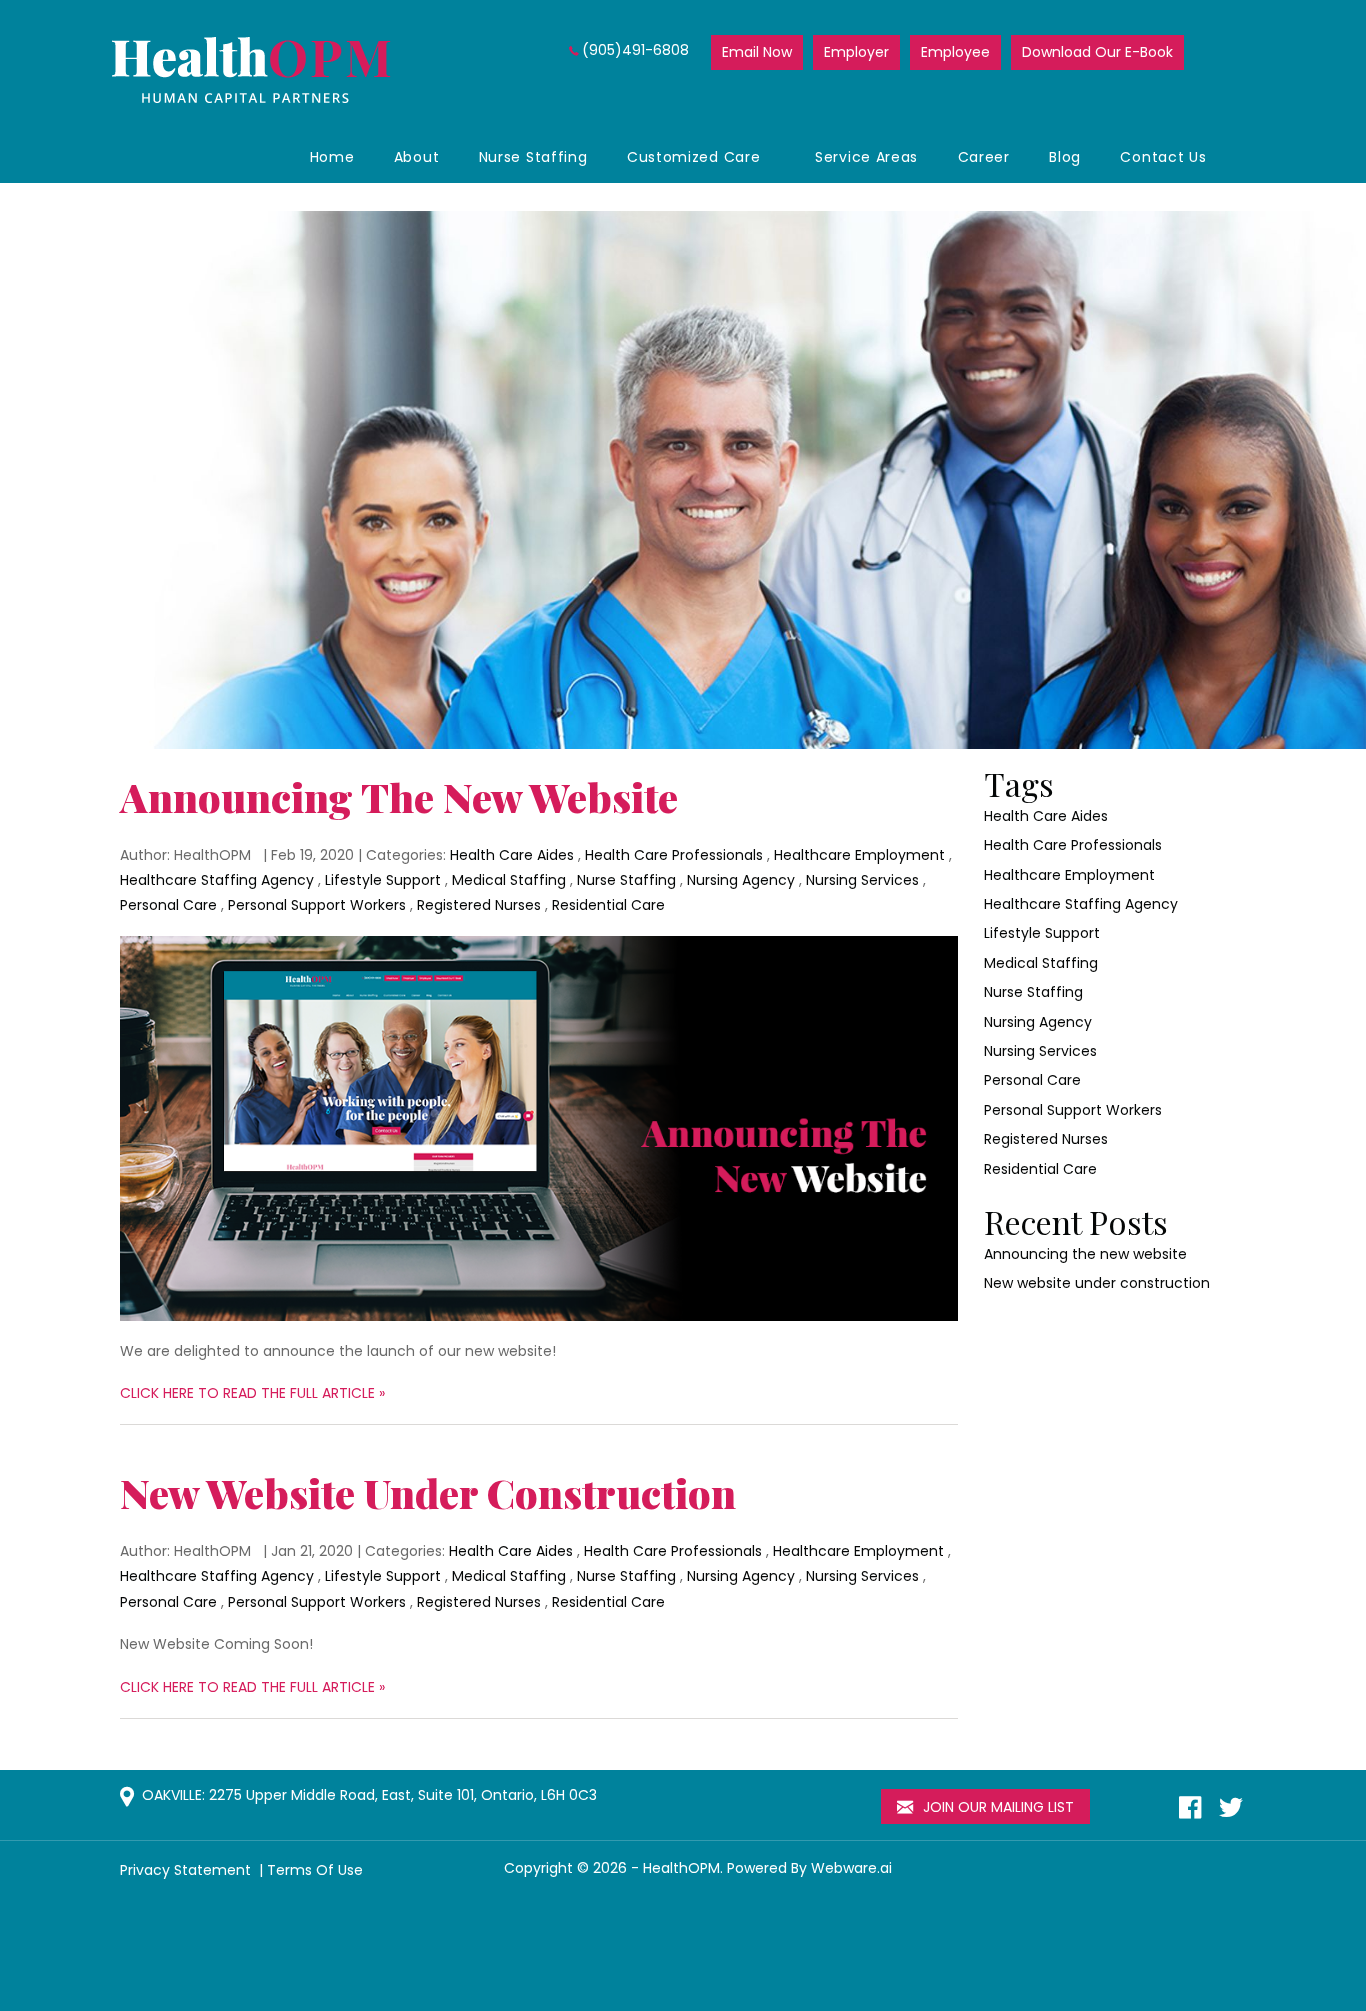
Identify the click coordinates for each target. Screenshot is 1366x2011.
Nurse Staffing (533, 157)
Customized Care (694, 157)
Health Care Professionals (674, 855)
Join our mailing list (996, 1807)
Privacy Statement (187, 1870)
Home (332, 157)
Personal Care (168, 905)
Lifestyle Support (383, 880)
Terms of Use (315, 1870)
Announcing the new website (399, 796)
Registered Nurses (479, 905)
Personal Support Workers (317, 905)
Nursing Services (862, 880)
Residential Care (608, 905)
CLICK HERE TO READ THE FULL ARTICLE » (252, 1393)
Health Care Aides (512, 855)
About (417, 157)
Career (984, 157)
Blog (1065, 157)
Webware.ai (851, 1868)
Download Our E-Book (1097, 52)
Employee (955, 52)
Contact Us (1163, 157)
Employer (856, 52)
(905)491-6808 (635, 50)
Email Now (757, 52)
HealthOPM (681, 1868)
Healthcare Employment (859, 855)
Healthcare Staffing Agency (217, 880)
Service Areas (866, 157)
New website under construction (428, 1492)
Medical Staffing (509, 880)
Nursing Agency (741, 880)
